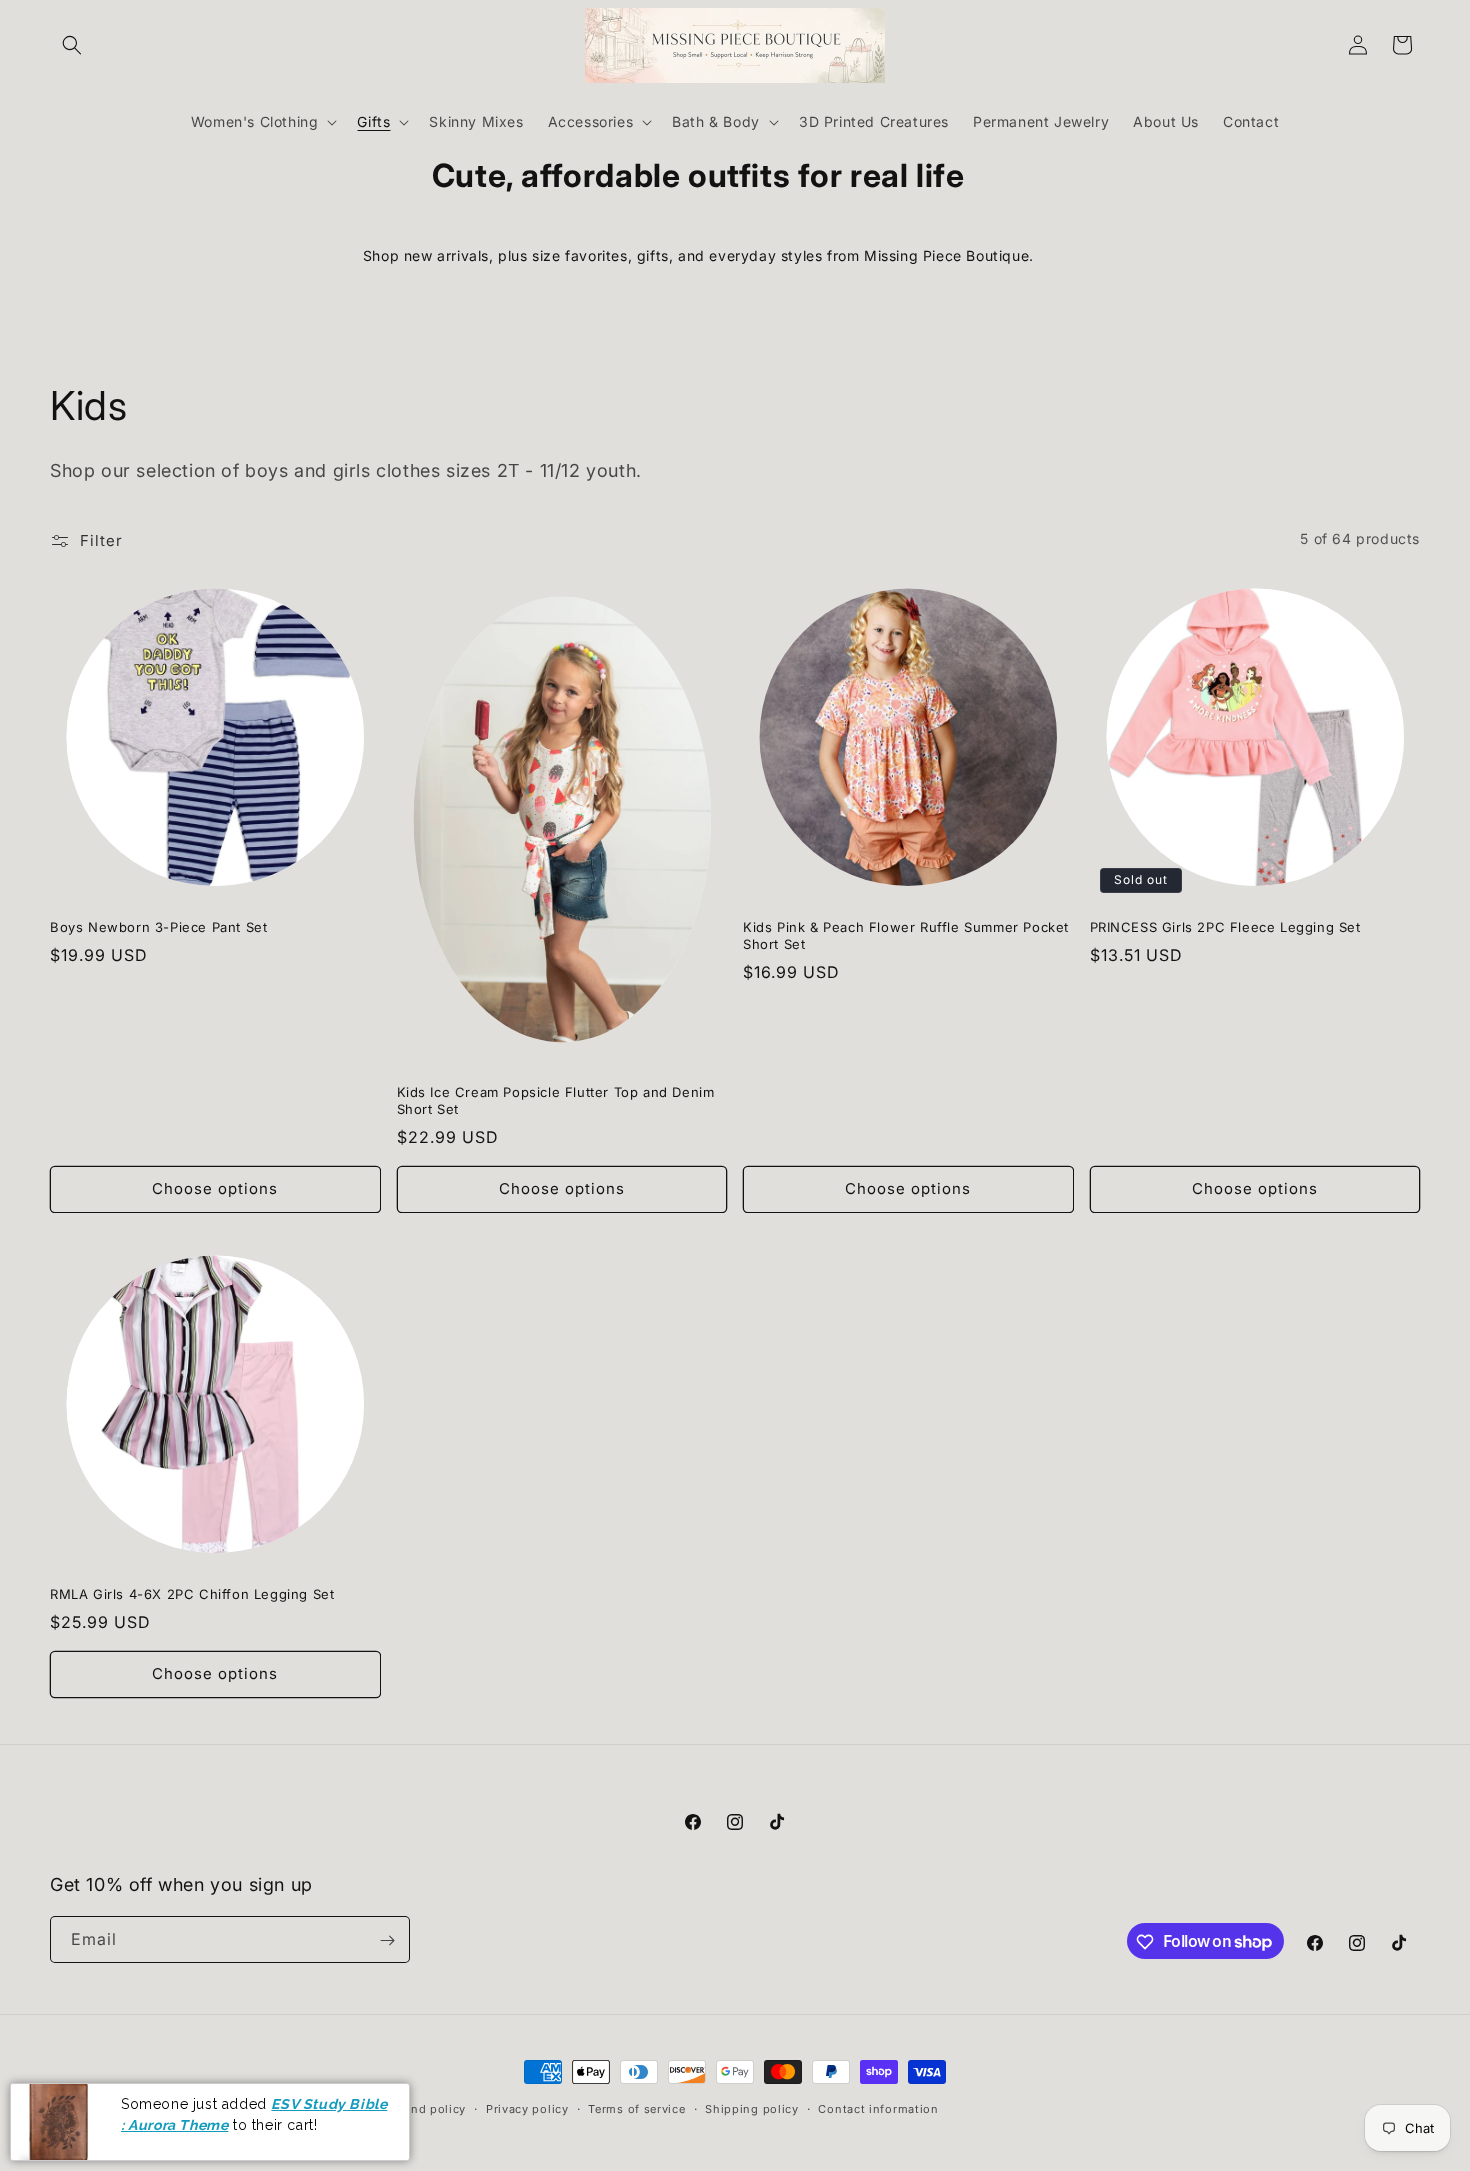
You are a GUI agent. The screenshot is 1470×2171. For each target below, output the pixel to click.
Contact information (878, 2108)
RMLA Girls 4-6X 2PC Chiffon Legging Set (192, 1594)
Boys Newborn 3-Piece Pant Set (158, 927)
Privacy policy (527, 2108)
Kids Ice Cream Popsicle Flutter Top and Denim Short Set (556, 1100)
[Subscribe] (387, 1940)
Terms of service (636, 2108)
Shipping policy (752, 2108)
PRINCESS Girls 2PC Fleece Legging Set (1225, 927)
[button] (72, 45)
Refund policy (425, 2108)
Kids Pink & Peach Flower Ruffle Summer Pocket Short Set (906, 935)
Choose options (215, 1188)
